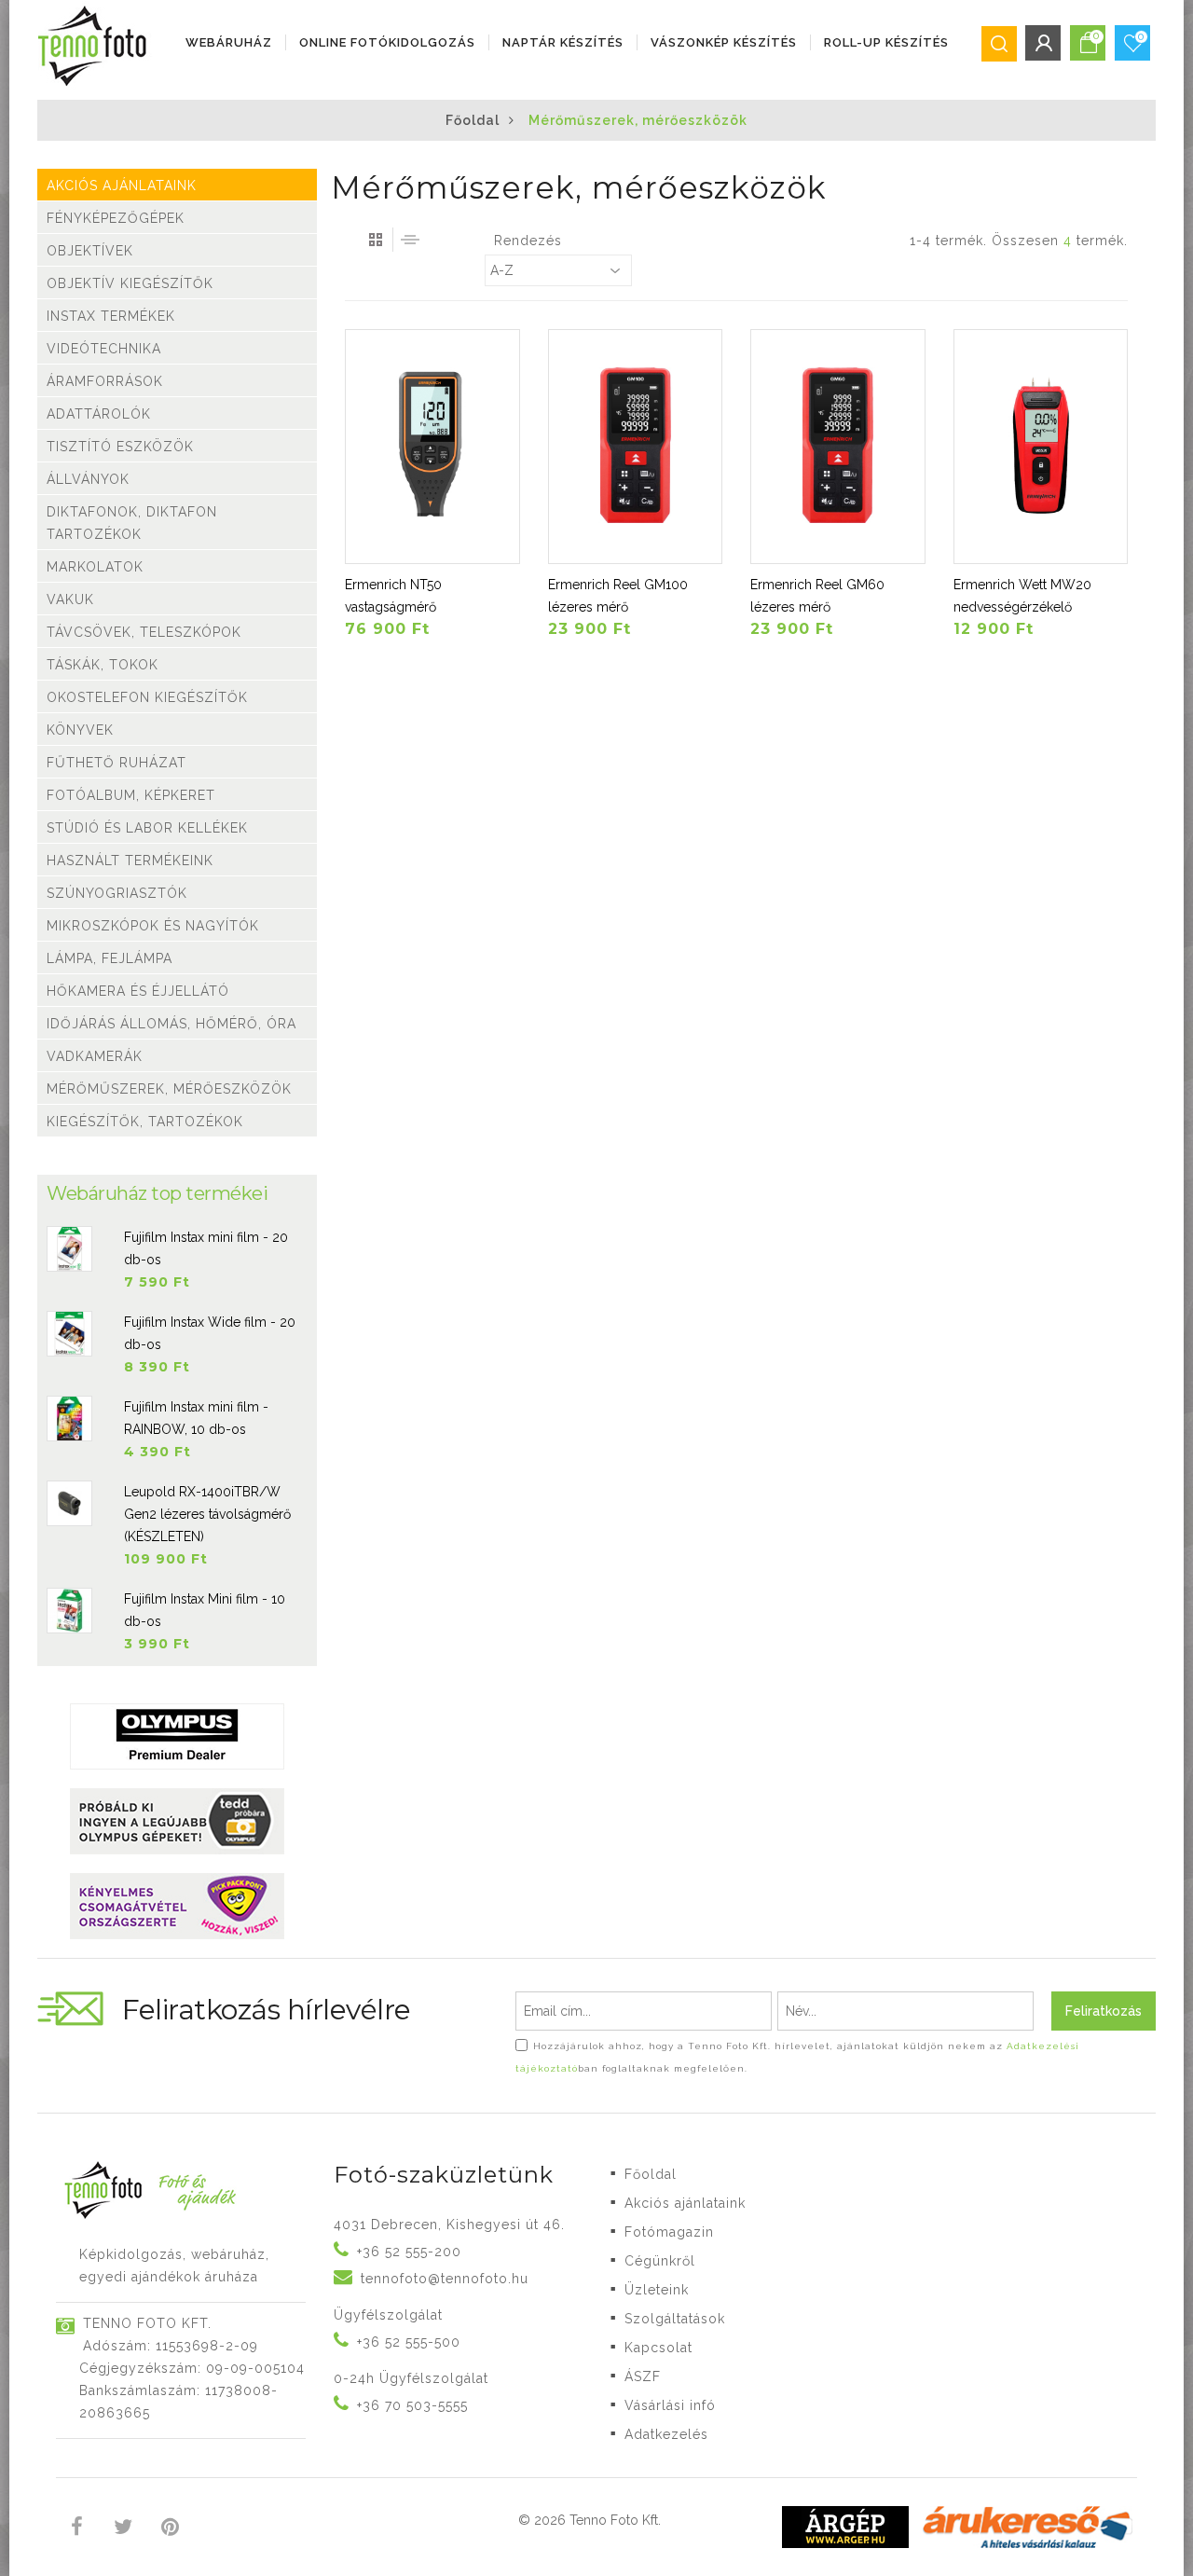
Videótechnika (104, 349)
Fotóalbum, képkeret (131, 795)
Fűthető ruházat (117, 763)
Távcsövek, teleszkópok (144, 632)
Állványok (88, 479)
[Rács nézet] (376, 240)
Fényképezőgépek (116, 218)
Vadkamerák (95, 1056)
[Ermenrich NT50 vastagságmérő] (432, 447)
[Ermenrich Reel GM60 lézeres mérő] (838, 447)
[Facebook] (77, 2529)
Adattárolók (99, 414)
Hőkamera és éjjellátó (138, 991)
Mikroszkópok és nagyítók (153, 926)
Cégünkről (660, 2261)
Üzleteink (657, 2290)
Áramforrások (105, 381)
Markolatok (95, 567)
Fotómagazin (669, 2232)
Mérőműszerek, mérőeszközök (169, 1089)
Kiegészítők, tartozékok (145, 1122)
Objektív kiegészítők (130, 283)
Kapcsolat (658, 2348)
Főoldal (473, 120)
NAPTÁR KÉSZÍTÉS (563, 42)
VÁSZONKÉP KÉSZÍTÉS (724, 42)
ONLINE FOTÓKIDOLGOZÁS (387, 42)
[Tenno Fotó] (96, 47)
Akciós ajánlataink (122, 186)
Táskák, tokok (103, 665)
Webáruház (229, 42)
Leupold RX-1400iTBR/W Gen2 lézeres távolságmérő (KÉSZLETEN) (207, 1514)
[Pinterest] (170, 2529)
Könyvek (80, 730)
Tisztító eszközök (120, 447)
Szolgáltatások (675, 2319)
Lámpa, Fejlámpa (110, 958)
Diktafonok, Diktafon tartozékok (132, 523)
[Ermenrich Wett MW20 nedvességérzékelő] (1041, 447)
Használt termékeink (130, 861)
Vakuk (70, 599)
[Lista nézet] (410, 240)
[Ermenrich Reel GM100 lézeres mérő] (636, 447)
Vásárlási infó (670, 2405)
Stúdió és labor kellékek (147, 828)
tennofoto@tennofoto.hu (445, 2279)
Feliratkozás (1104, 2011)
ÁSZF (643, 2376)
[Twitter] (123, 2529)
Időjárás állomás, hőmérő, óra (171, 1024)
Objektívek (90, 251)
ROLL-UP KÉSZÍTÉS (886, 42)
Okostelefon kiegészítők (147, 697)
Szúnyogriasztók (117, 893)
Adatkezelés (666, 2434)
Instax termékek (111, 316)
